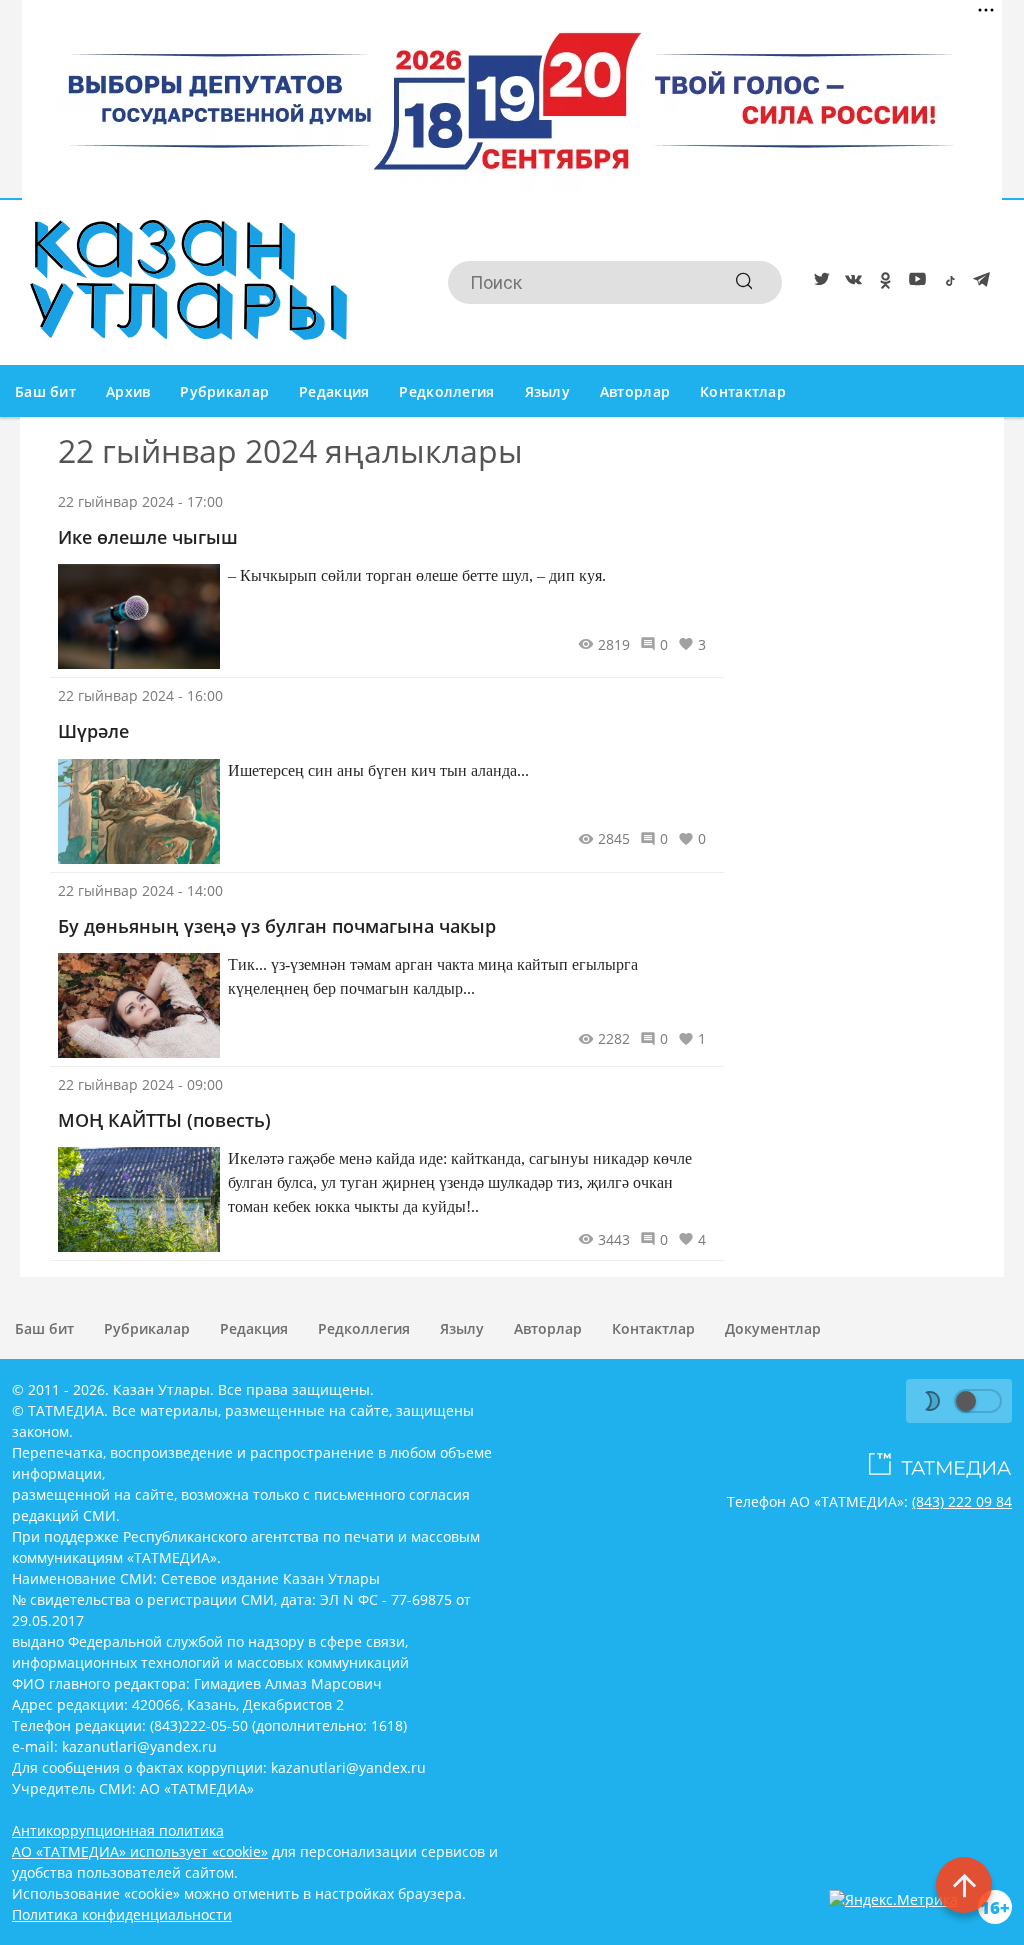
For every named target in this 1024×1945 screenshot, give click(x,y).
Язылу (547, 391)
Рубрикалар (224, 391)
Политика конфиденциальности (122, 1914)
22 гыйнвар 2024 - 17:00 (140, 501)
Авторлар (635, 391)
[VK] (850, 283)
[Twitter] (818, 283)
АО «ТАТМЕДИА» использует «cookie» (140, 1851)
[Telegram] (978, 283)
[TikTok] (946, 283)
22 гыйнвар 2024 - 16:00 (140, 695)
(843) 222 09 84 (962, 1501)
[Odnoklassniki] (882, 283)
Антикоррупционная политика (118, 1830)
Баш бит (45, 391)
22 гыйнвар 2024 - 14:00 (140, 890)
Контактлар (743, 391)
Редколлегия (446, 391)
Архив (128, 391)
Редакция (334, 391)
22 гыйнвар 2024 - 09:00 (140, 1084)
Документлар (773, 1328)
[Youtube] (914, 283)
